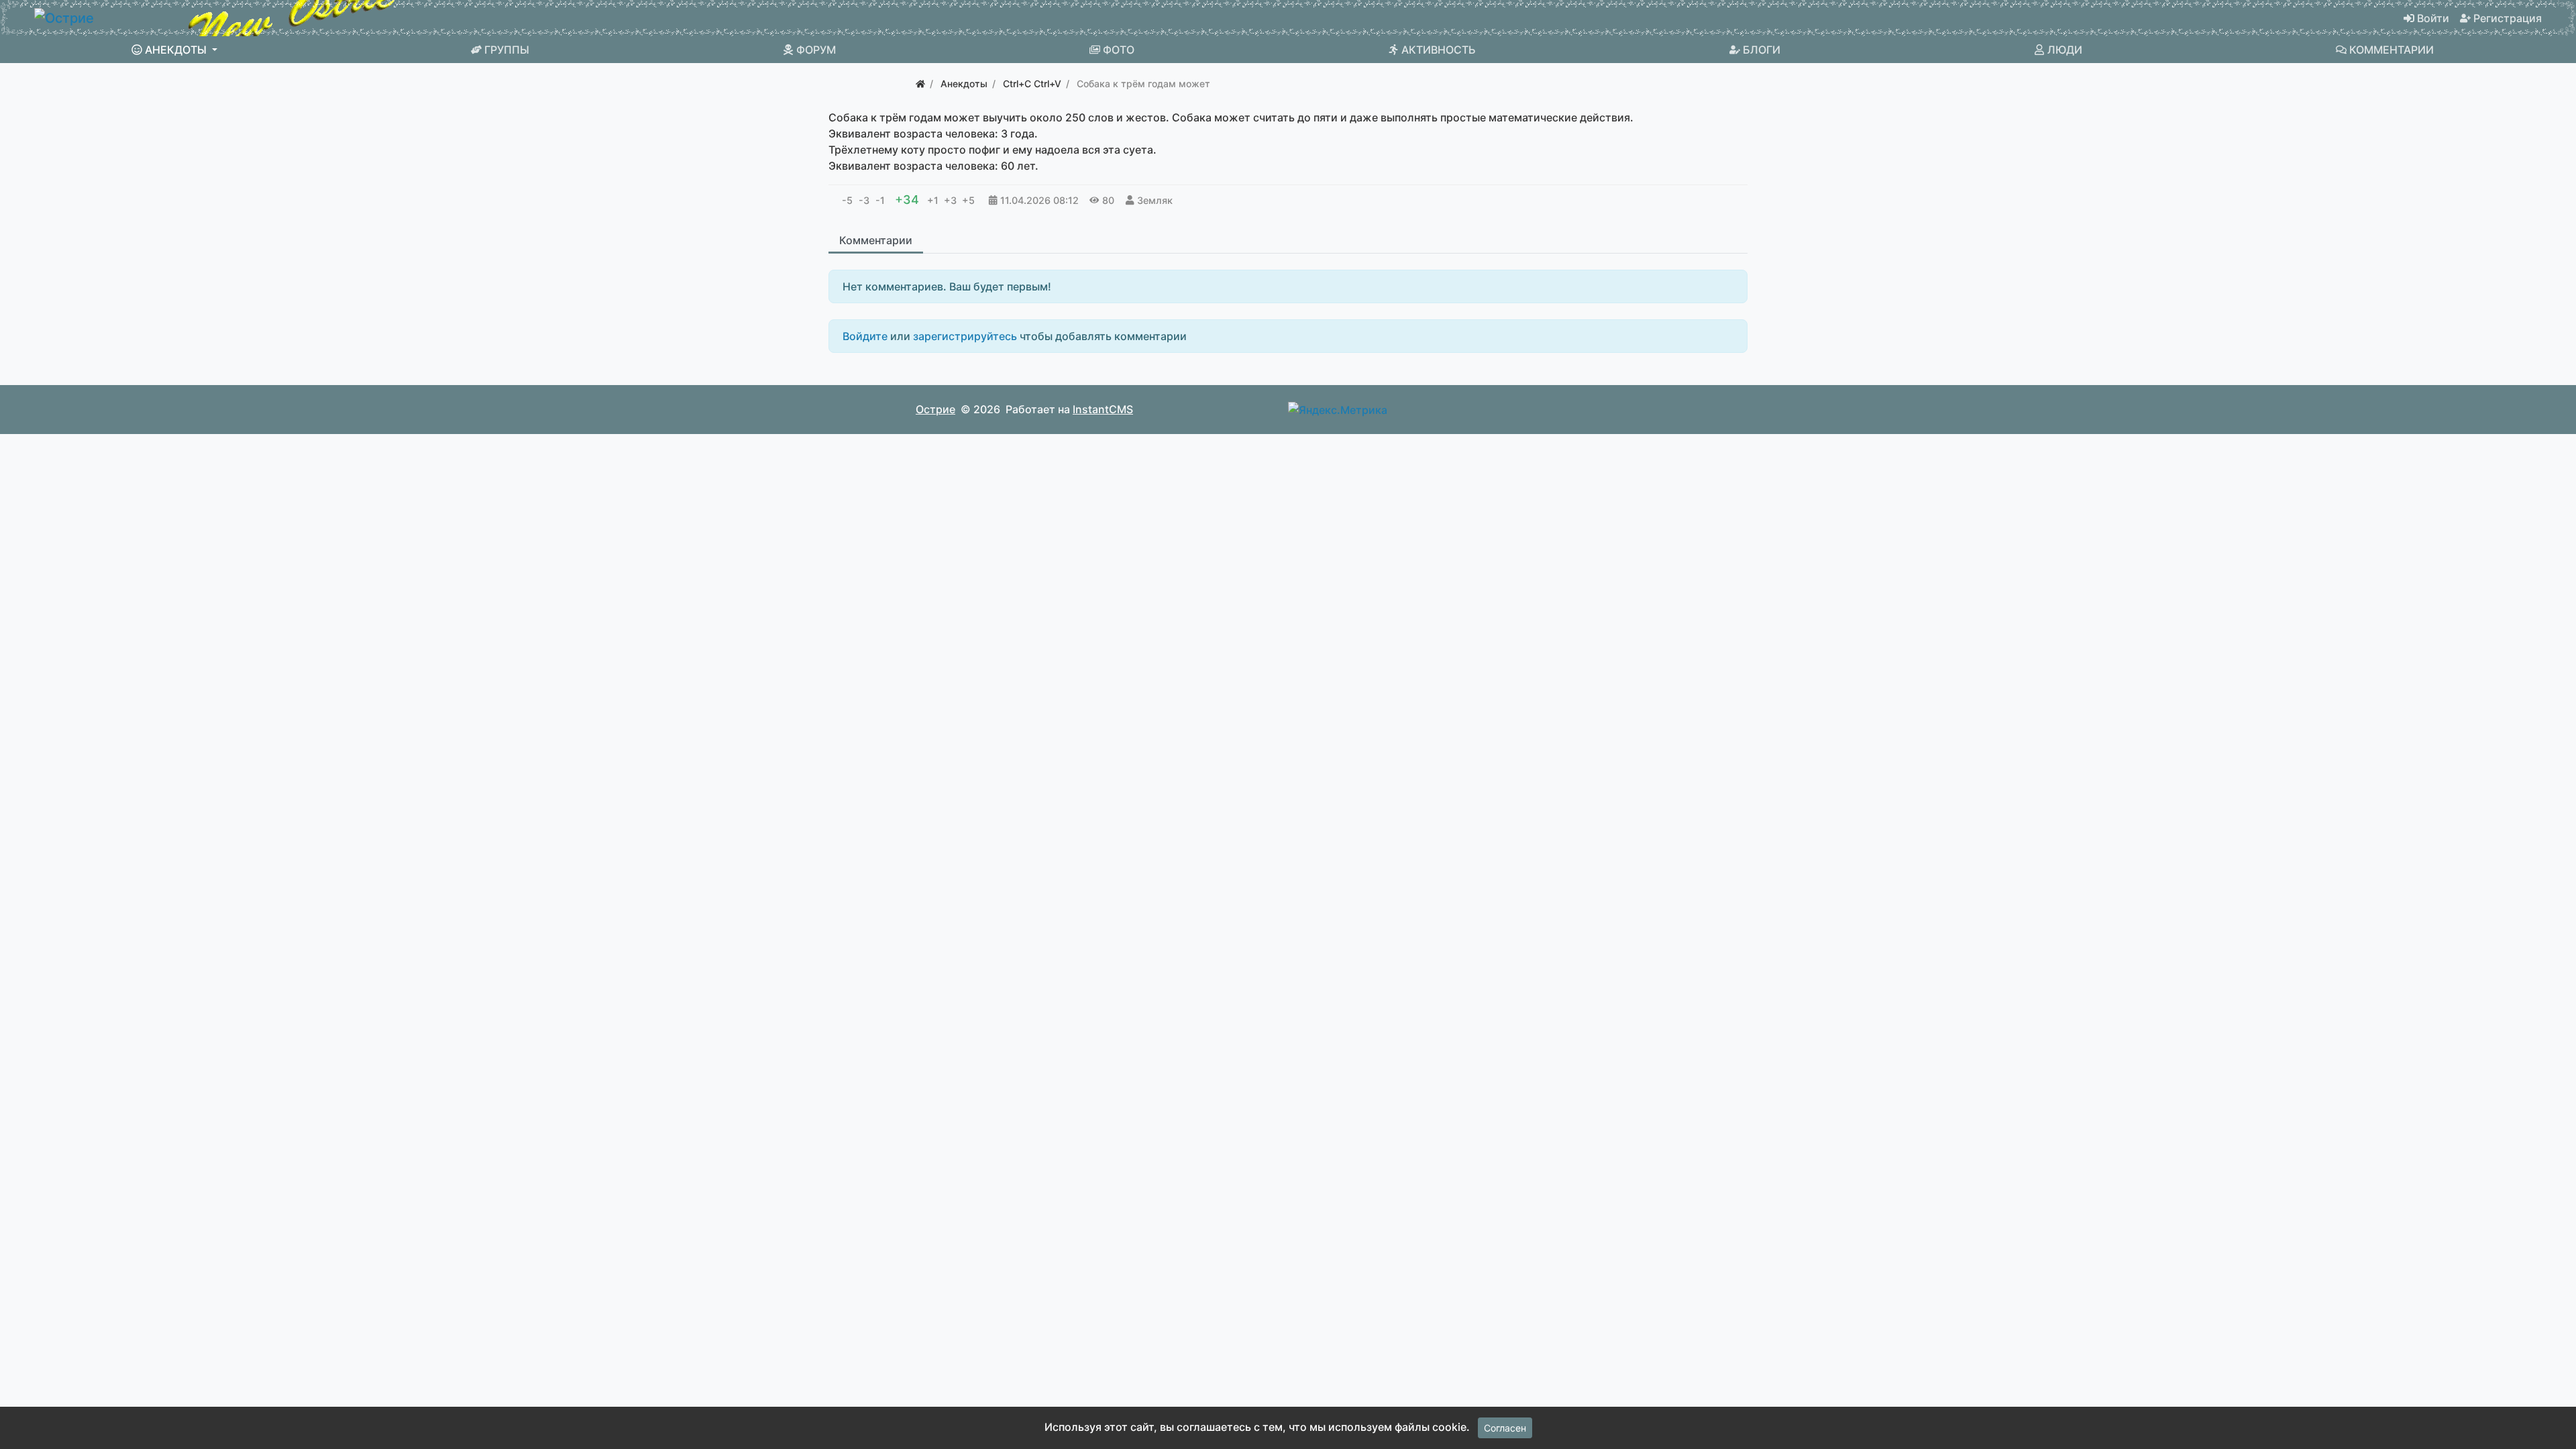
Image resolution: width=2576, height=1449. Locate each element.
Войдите (865, 336)
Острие (935, 409)
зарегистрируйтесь (965, 336)
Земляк (1155, 200)
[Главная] (920, 84)
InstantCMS (1103, 409)
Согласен (1505, 1428)
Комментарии (876, 240)
